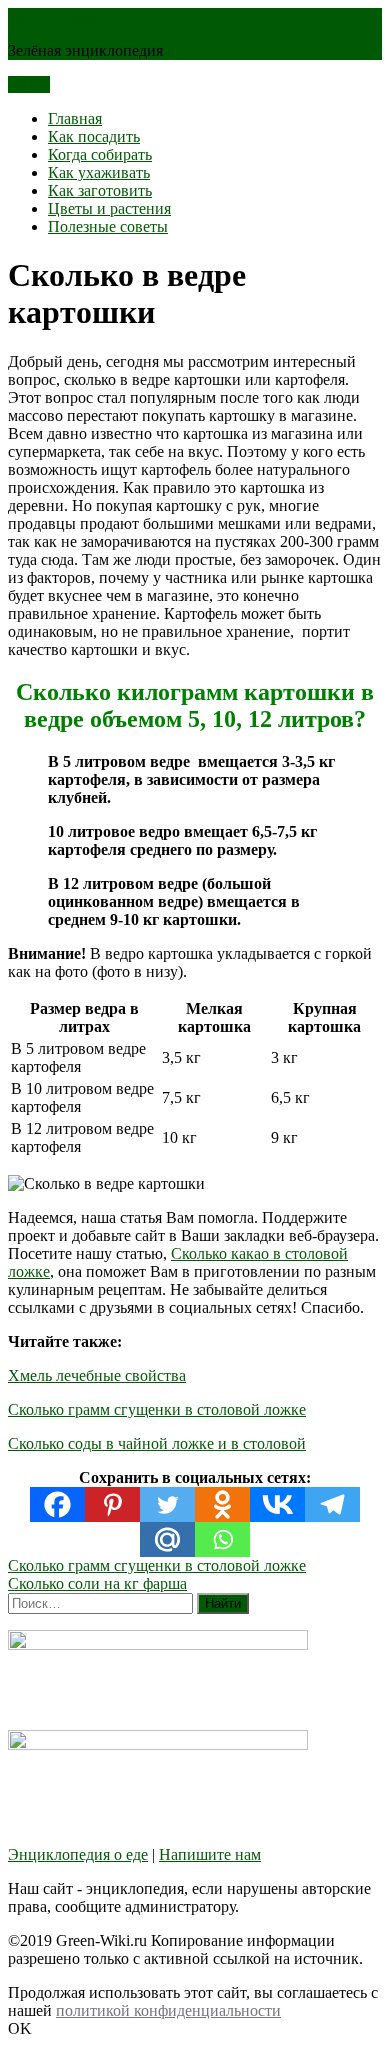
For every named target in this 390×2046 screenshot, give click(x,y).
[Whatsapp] (222, 1539)
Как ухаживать (99, 172)
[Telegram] (332, 1504)
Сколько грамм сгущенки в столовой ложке (157, 1409)
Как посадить (94, 136)
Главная (75, 118)
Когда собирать (100, 154)
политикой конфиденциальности (168, 2010)
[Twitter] (167, 1504)
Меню (29, 84)
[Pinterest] (112, 1504)
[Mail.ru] (167, 1539)
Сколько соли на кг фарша (97, 1583)
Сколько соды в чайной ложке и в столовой (157, 1443)
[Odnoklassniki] (222, 1504)
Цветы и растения (109, 208)
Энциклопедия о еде (78, 1854)
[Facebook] (57, 1504)
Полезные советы (108, 226)
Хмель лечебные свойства (97, 1375)
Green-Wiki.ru (58, 16)
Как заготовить (100, 190)
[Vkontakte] (277, 1504)
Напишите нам (210, 1854)
